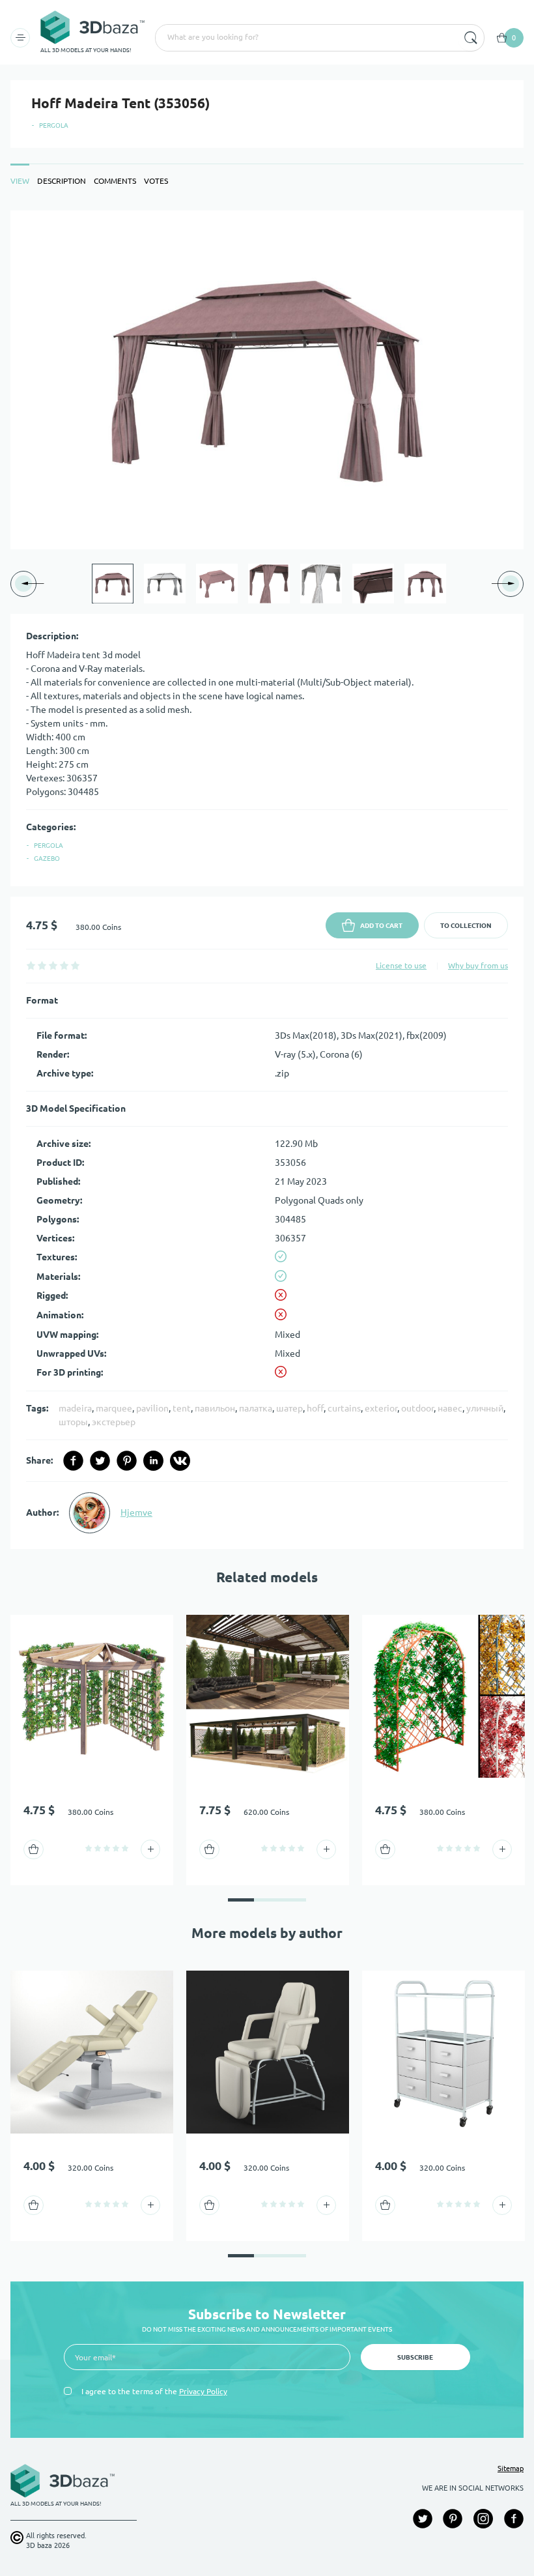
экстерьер (114, 1422)
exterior (381, 1408)
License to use (401, 965)
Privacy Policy (203, 2391)
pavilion (152, 1408)
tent (182, 1408)
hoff (315, 1408)
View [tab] (20, 181)
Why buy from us (478, 965)
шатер (289, 1408)
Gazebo (47, 859)
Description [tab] (62, 181)
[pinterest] (127, 1461)
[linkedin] (153, 1461)
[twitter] (100, 1461)
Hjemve (136, 1512)
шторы (73, 1422)
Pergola (54, 125)
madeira (75, 1408)
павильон (215, 1408)
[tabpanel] (267, 880)
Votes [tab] (156, 181)
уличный (485, 1408)
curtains (344, 1408)
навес (450, 1408)
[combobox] (305, 38)
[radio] (31, 965)
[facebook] (73, 1461)
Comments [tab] (115, 181)
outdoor (417, 1408)
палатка (256, 1408)
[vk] (180, 1461)
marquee (114, 1408)
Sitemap (511, 2468)
